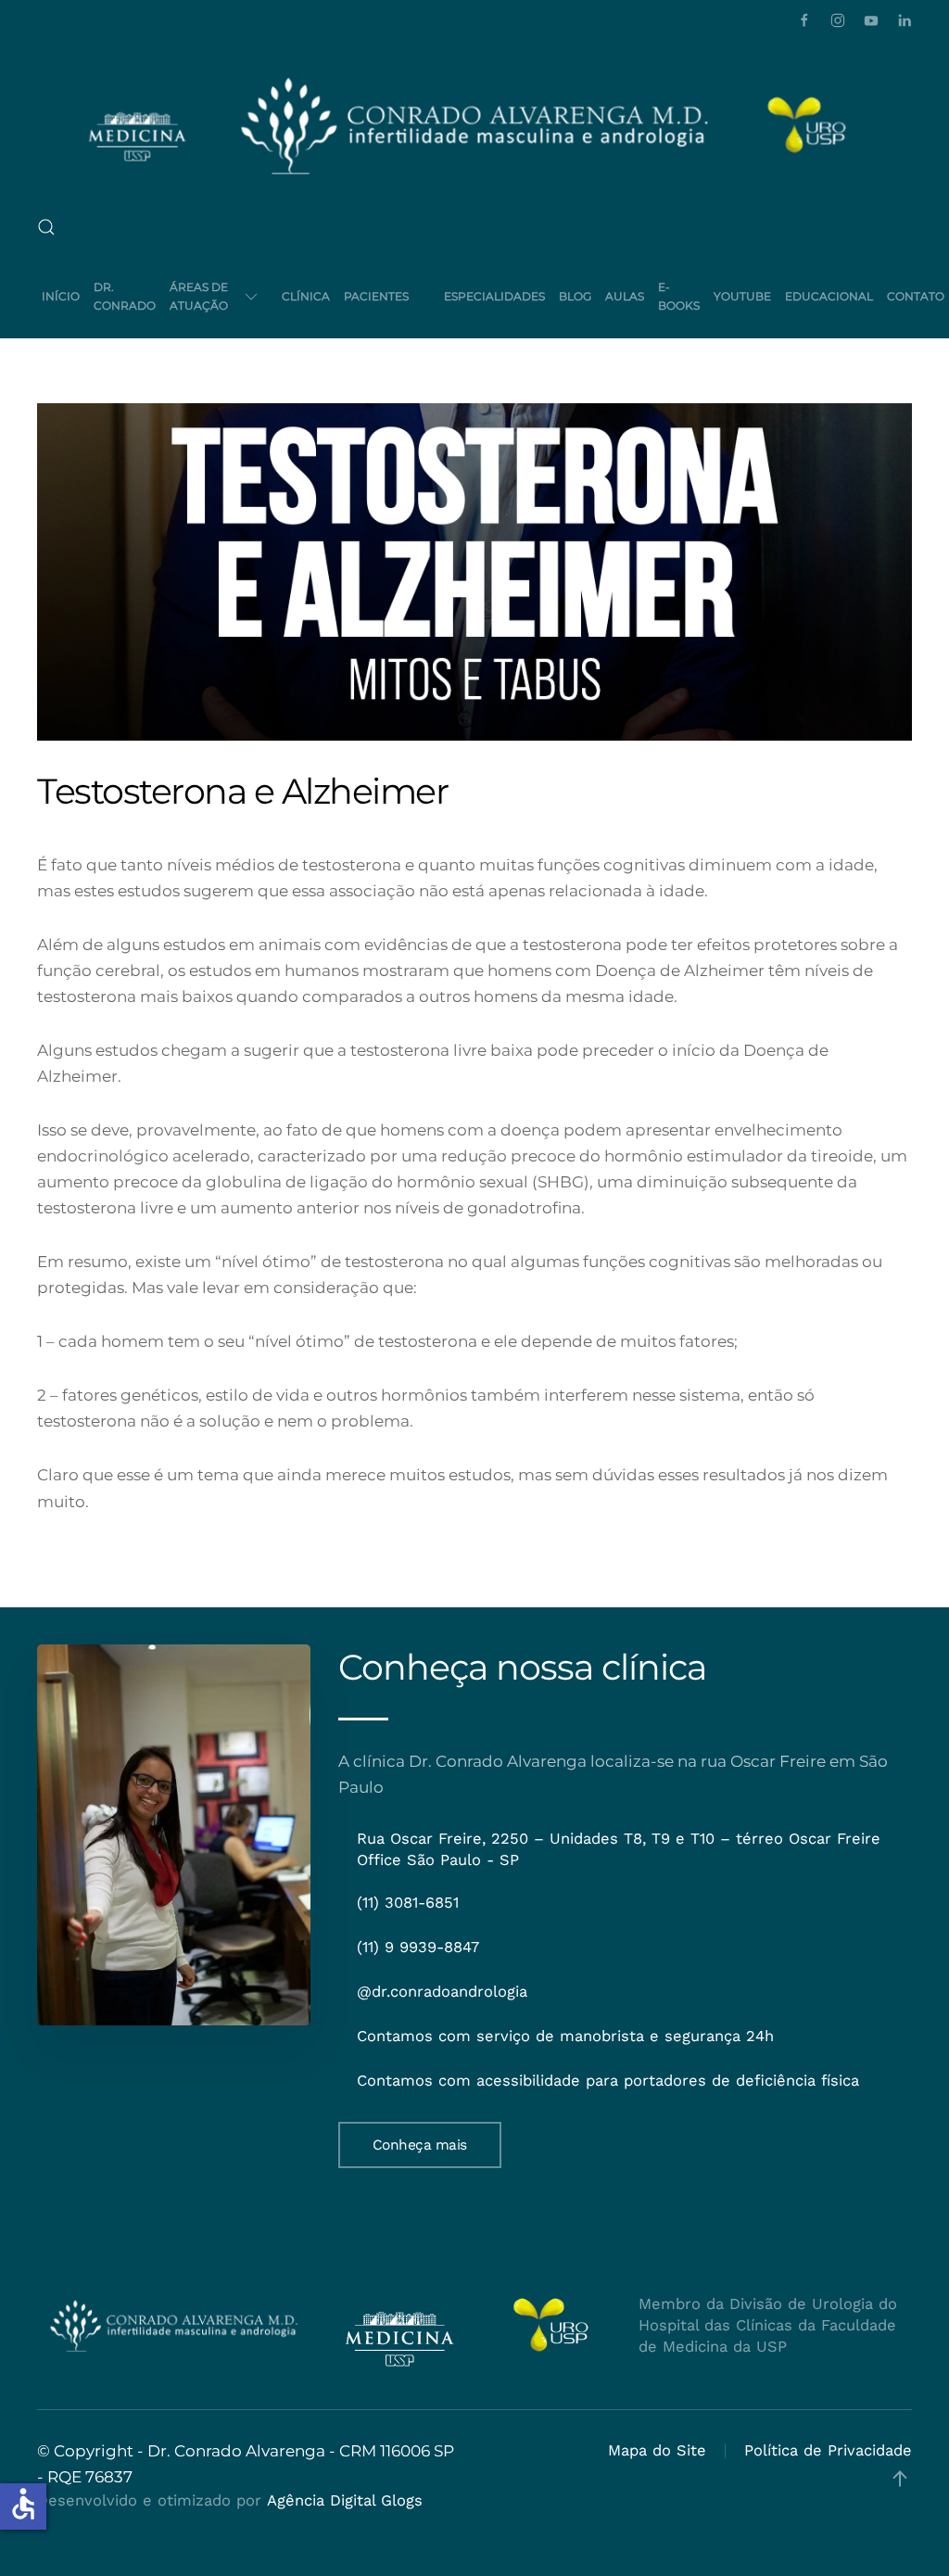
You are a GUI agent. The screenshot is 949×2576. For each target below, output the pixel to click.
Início (61, 296)
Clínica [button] (306, 296)
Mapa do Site (657, 2450)
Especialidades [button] (494, 296)
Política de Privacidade (828, 2450)
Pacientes (376, 296)
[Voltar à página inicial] (474, 125)
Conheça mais (420, 2145)
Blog (575, 296)
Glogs (402, 2500)
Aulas (625, 296)
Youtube (742, 296)
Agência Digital (321, 2500)
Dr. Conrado (125, 296)
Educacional (829, 296)
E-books (679, 296)
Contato (916, 296)
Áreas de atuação (199, 296)
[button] (46, 227)
